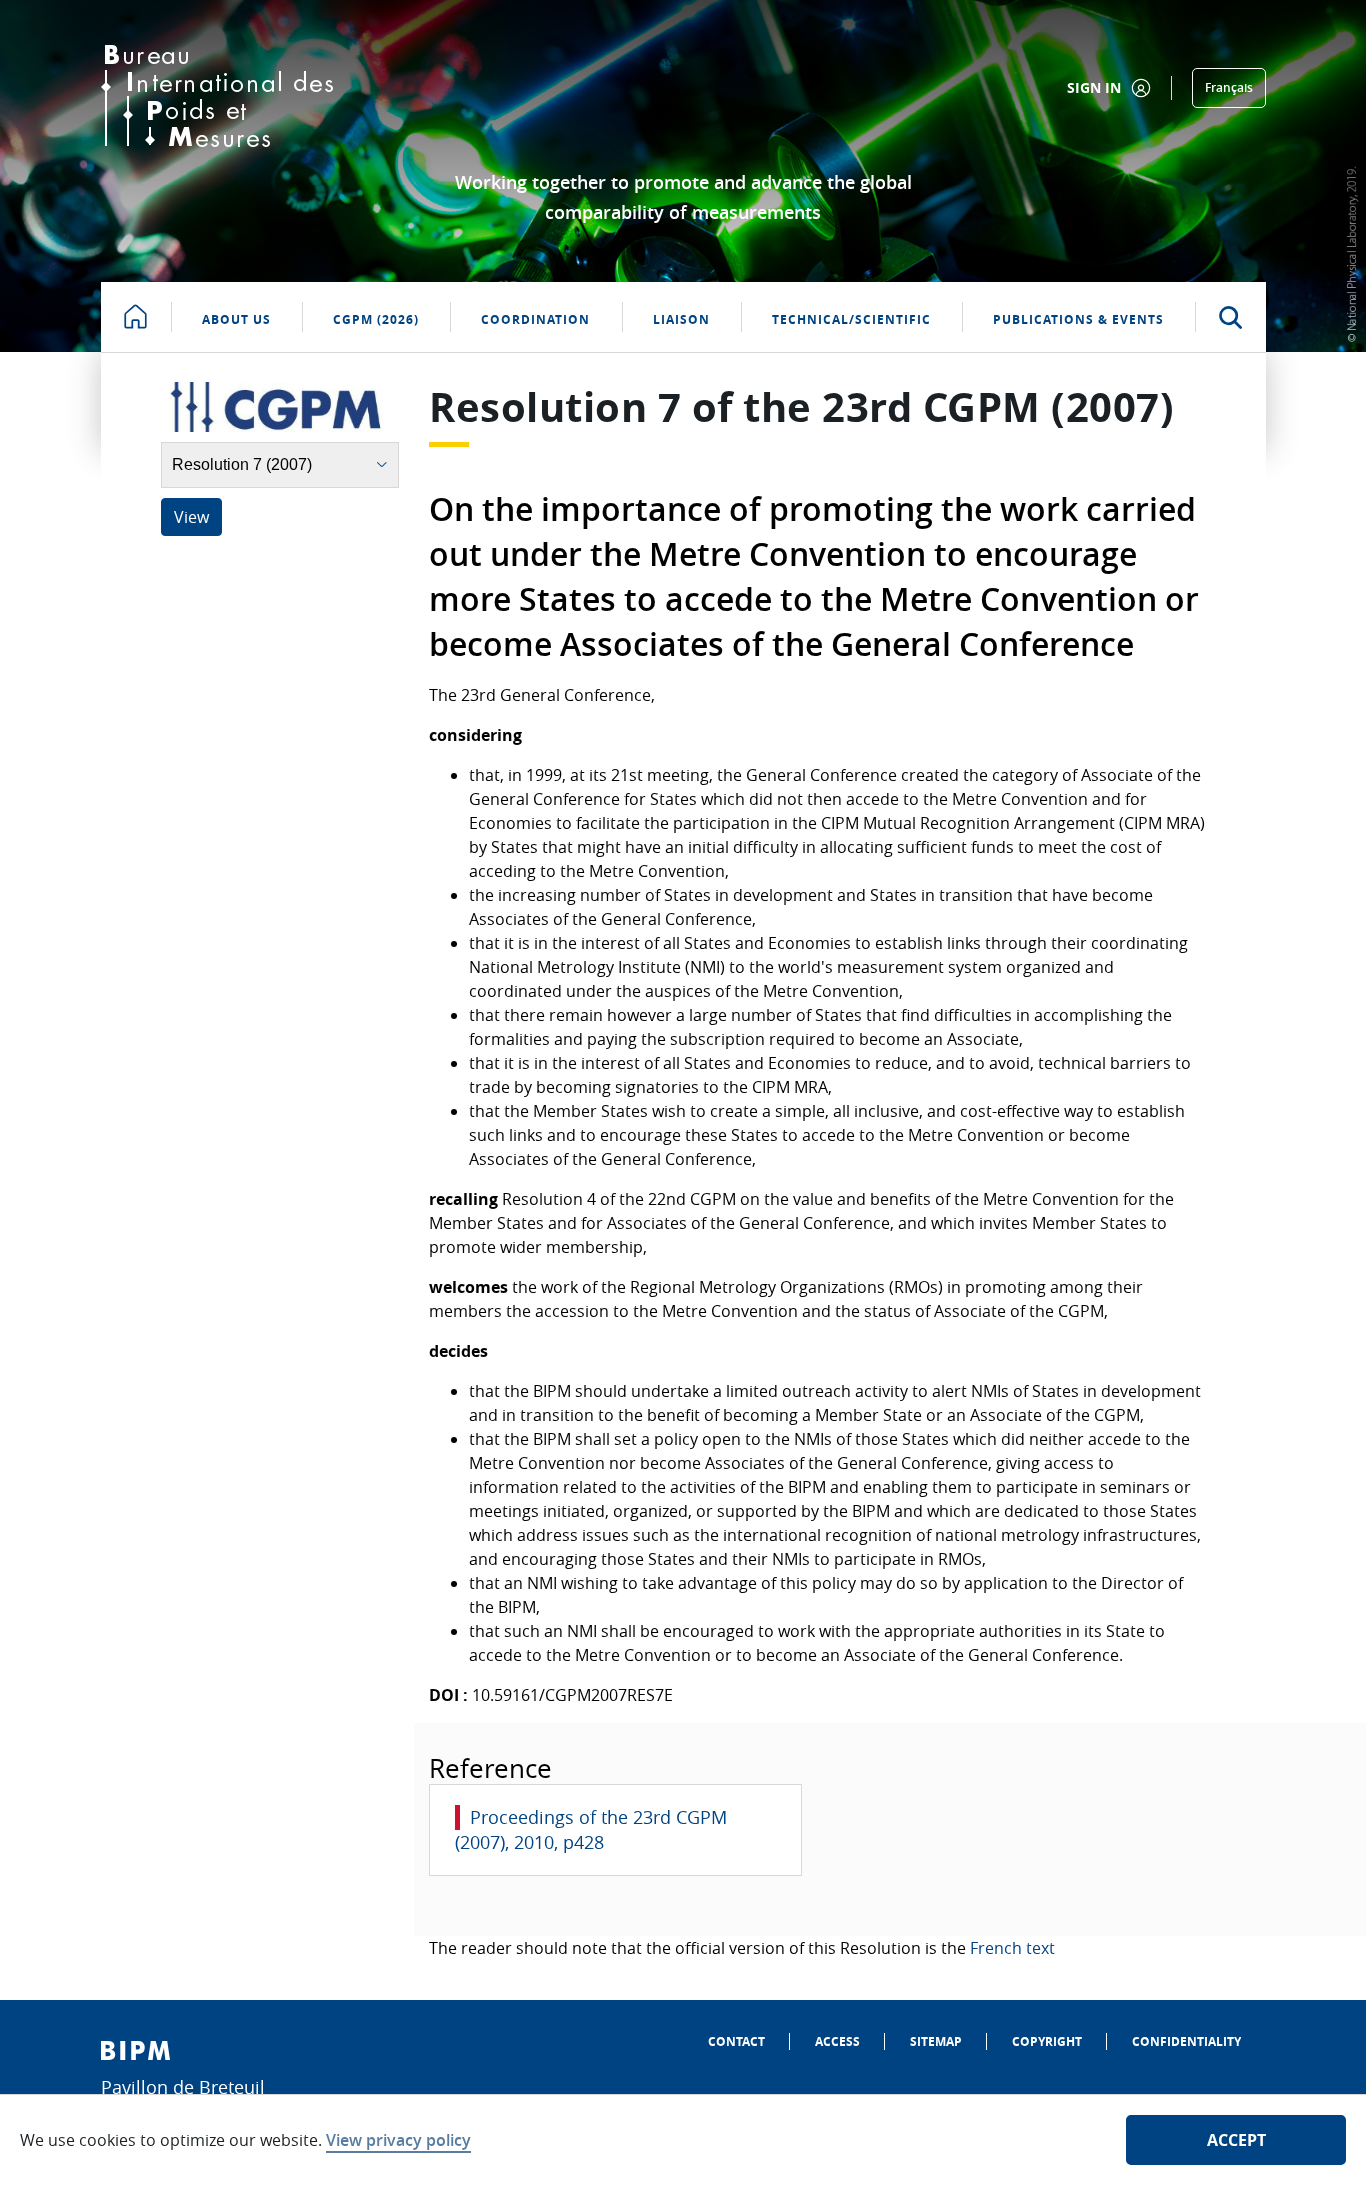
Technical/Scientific (851, 319)
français (1229, 87)
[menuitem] (736, 2041)
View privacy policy (398, 2140)
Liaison (681, 319)
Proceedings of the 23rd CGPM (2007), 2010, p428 (591, 1829)
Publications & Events (1078, 319)
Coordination (535, 319)
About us (236, 319)
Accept (1236, 2140)
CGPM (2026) (376, 319)
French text (1012, 1948)
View (191, 517)
